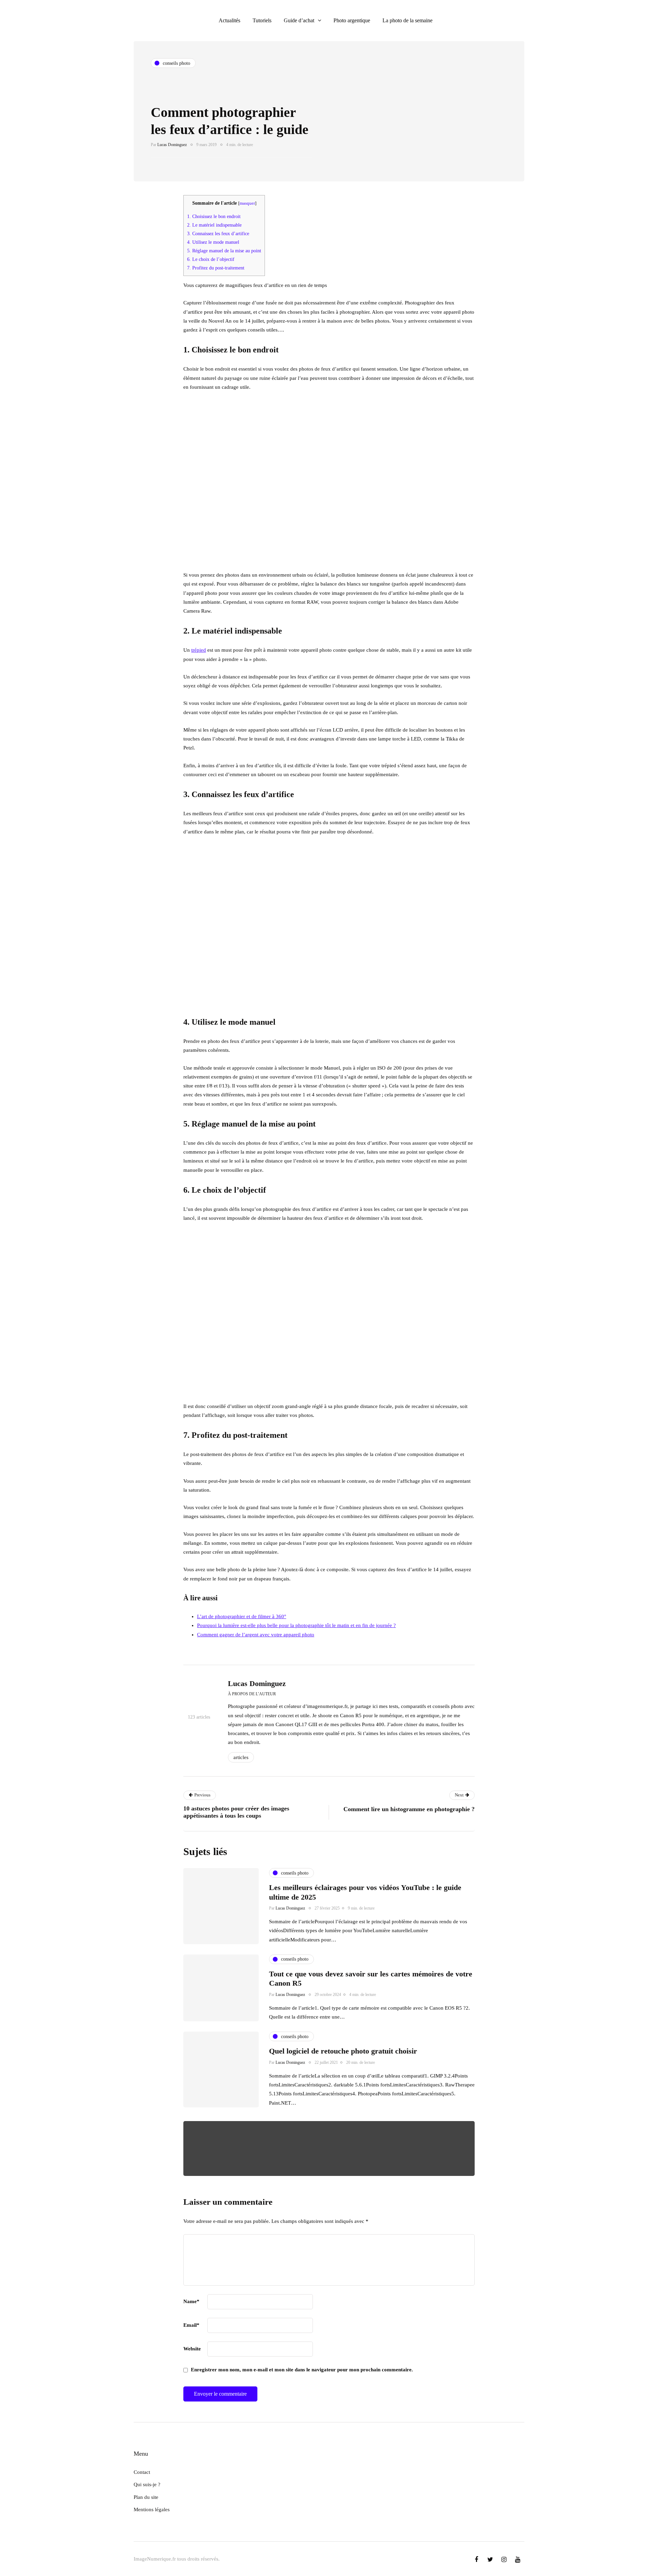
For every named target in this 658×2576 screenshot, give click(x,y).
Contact (142, 2472)
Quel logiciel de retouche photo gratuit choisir (343, 2051)
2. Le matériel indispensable (214, 225)
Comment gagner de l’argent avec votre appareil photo (256, 1635)
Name (191, 2301)
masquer (247, 203)
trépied (199, 650)
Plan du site (146, 2497)
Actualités (229, 20)
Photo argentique (352, 20)
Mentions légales (152, 2509)
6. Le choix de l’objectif (211, 259)
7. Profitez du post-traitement (216, 268)
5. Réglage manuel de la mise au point (224, 251)
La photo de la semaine (407, 20)
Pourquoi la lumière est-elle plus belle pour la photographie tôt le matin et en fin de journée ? (296, 1625)
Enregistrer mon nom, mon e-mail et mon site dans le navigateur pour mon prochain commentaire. (302, 2370)
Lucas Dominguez (172, 145)
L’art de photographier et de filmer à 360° (242, 1616)
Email (191, 2325)
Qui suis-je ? (147, 2484)
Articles (241, 1757)
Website (192, 2349)
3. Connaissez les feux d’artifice (218, 233)
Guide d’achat (299, 20)
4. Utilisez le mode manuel (213, 242)
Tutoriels (262, 20)
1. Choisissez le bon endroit (214, 216)
